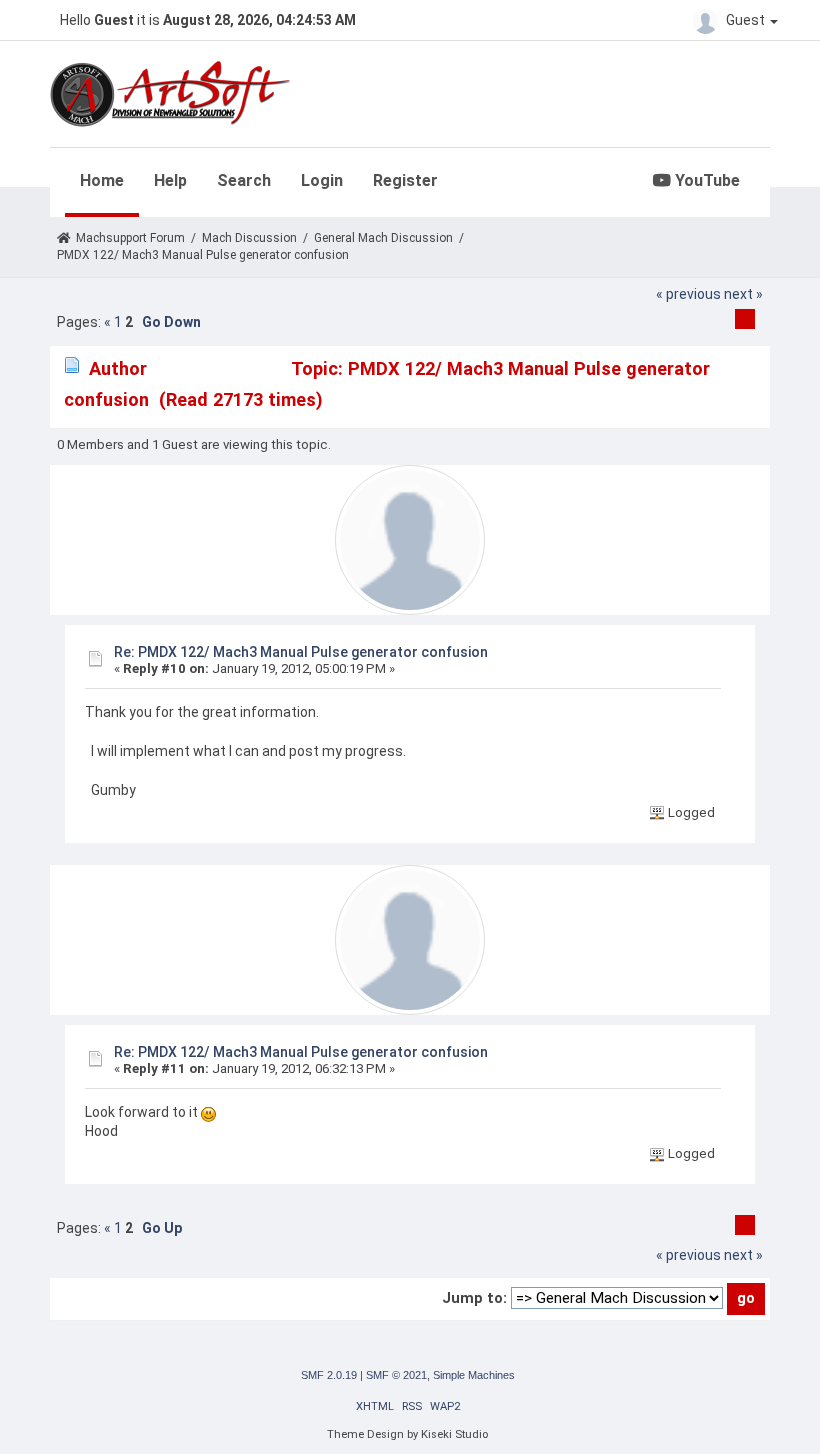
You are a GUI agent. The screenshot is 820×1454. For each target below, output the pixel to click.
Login (322, 180)
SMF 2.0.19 (329, 1375)
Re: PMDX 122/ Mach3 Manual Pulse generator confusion (301, 652)
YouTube (705, 180)
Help (170, 180)
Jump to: (474, 1298)
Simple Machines (474, 1375)
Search (244, 180)
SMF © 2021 (396, 1375)
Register (405, 180)
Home (102, 180)
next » (743, 294)
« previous (688, 294)
